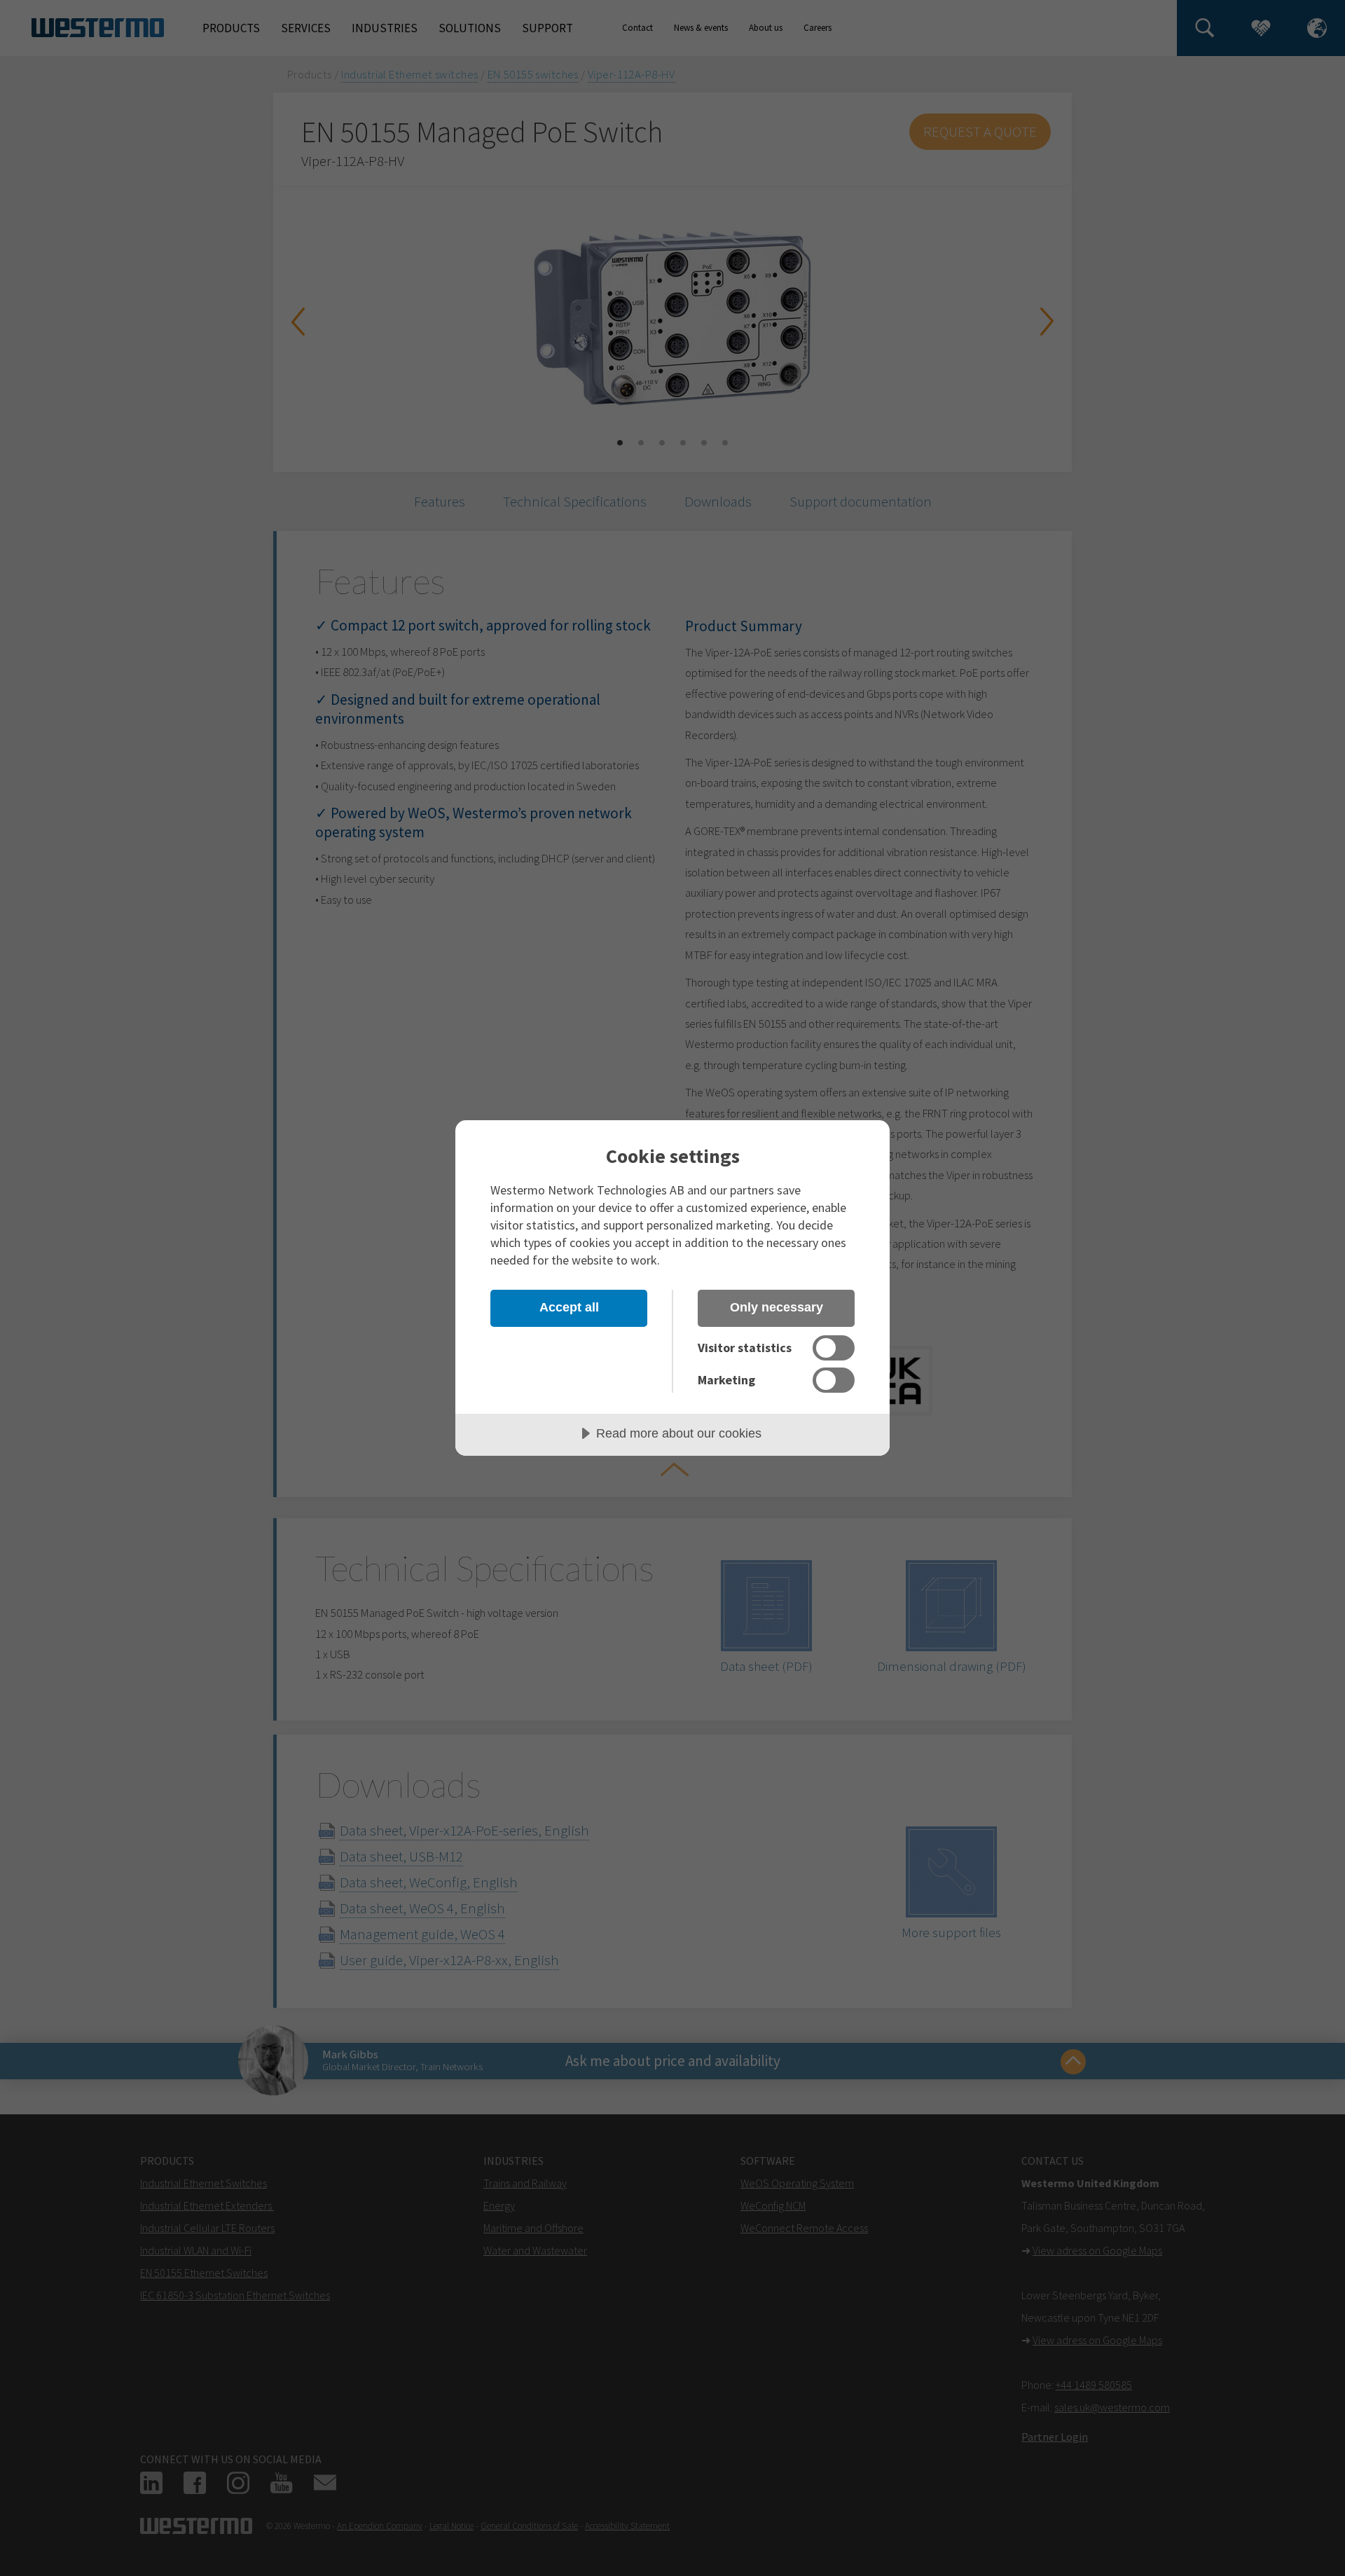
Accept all (569, 1307)
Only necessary (777, 1307)
